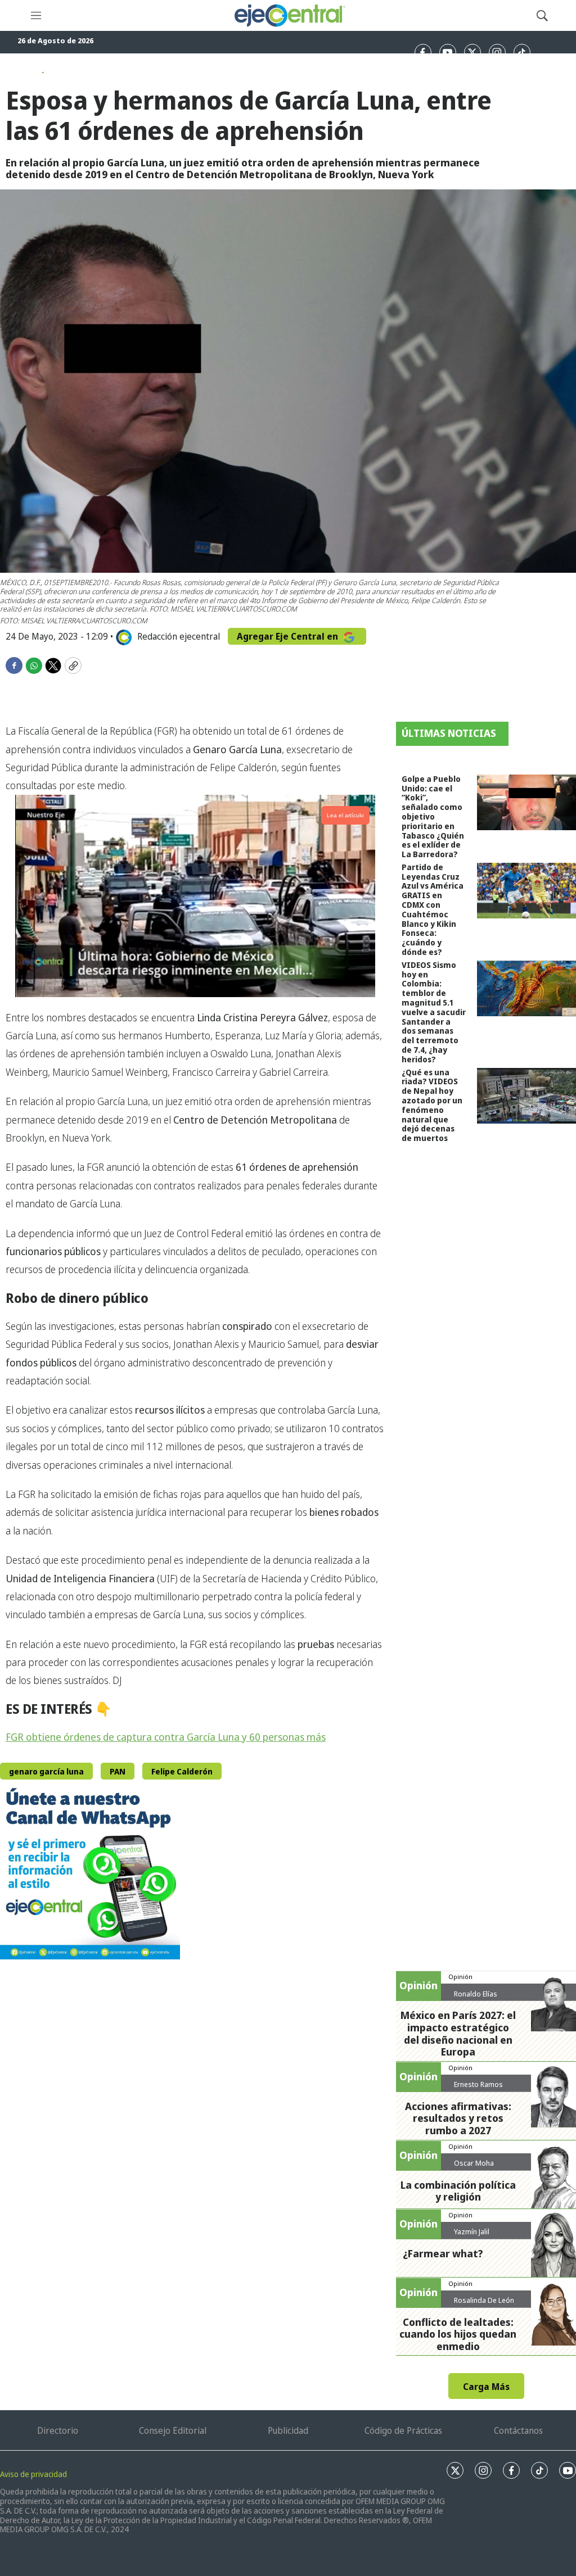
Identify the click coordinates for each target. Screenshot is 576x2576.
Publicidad (288, 2430)
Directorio (58, 2430)
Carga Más (486, 2387)
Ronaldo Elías (476, 1994)
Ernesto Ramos (478, 2084)
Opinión (460, 1977)
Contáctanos (518, 2430)
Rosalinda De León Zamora (484, 2305)
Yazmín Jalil (472, 2231)
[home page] (289, 15)
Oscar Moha (474, 2163)
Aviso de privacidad (33, 2474)
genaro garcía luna (46, 1771)
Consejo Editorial (173, 2430)
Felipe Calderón (182, 1771)
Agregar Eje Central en (289, 636)
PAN (118, 1771)
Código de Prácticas (403, 2430)
